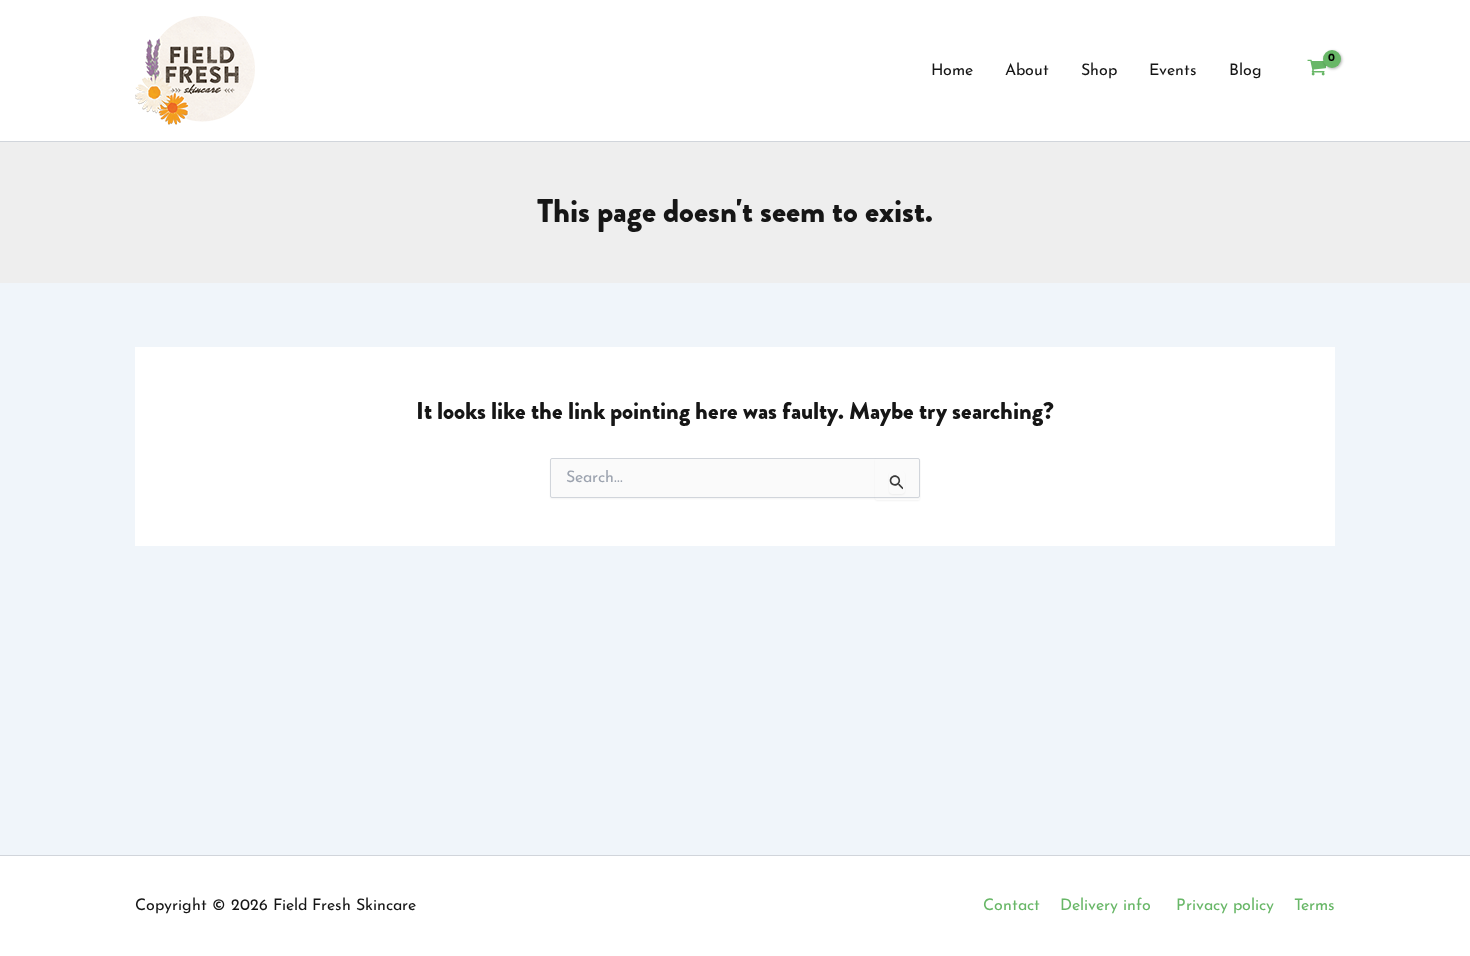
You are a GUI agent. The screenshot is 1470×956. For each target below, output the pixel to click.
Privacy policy (1225, 906)
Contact (1011, 906)
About (1027, 71)
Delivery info (1105, 906)
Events (1173, 71)
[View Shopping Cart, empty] (1316, 71)
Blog (1245, 71)
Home (952, 71)
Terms (1314, 906)
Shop (1099, 71)
